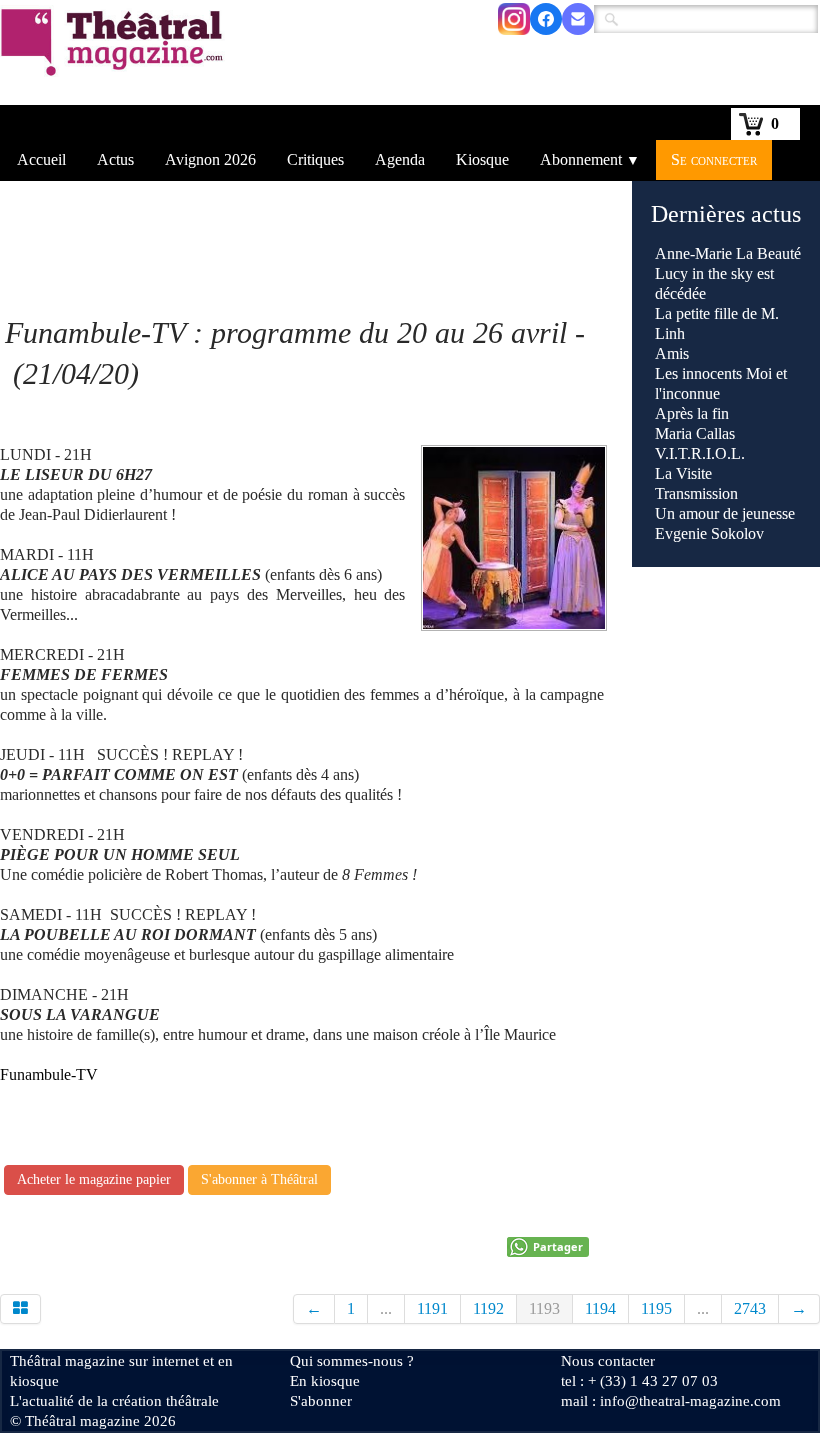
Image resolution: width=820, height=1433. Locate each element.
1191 (432, 1308)
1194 (600, 1308)
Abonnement (590, 159)
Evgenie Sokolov (709, 533)
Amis (674, 353)
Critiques (315, 159)
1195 (656, 1308)
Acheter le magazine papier (94, 1179)
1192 (488, 1308)
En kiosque (325, 1381)
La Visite (685, 473)
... (386, 1308)
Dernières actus (726, 214)
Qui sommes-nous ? (352, 1361)
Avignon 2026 (210, 159)
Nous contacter (608, 1361)
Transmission (696, 493)
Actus (115, 159)
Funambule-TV (49, 1074)
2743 (750, 1308)
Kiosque (482, 159)
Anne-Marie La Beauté (728, 253)
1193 (544, 1308)
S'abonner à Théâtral (259, 1179)
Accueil (41, 159)
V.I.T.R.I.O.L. (700, 453)
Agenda (400, 159)
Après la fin (692, 413)
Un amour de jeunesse (725, 513)
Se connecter (714, 159)
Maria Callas (695, 433)
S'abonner (321, 1401)
